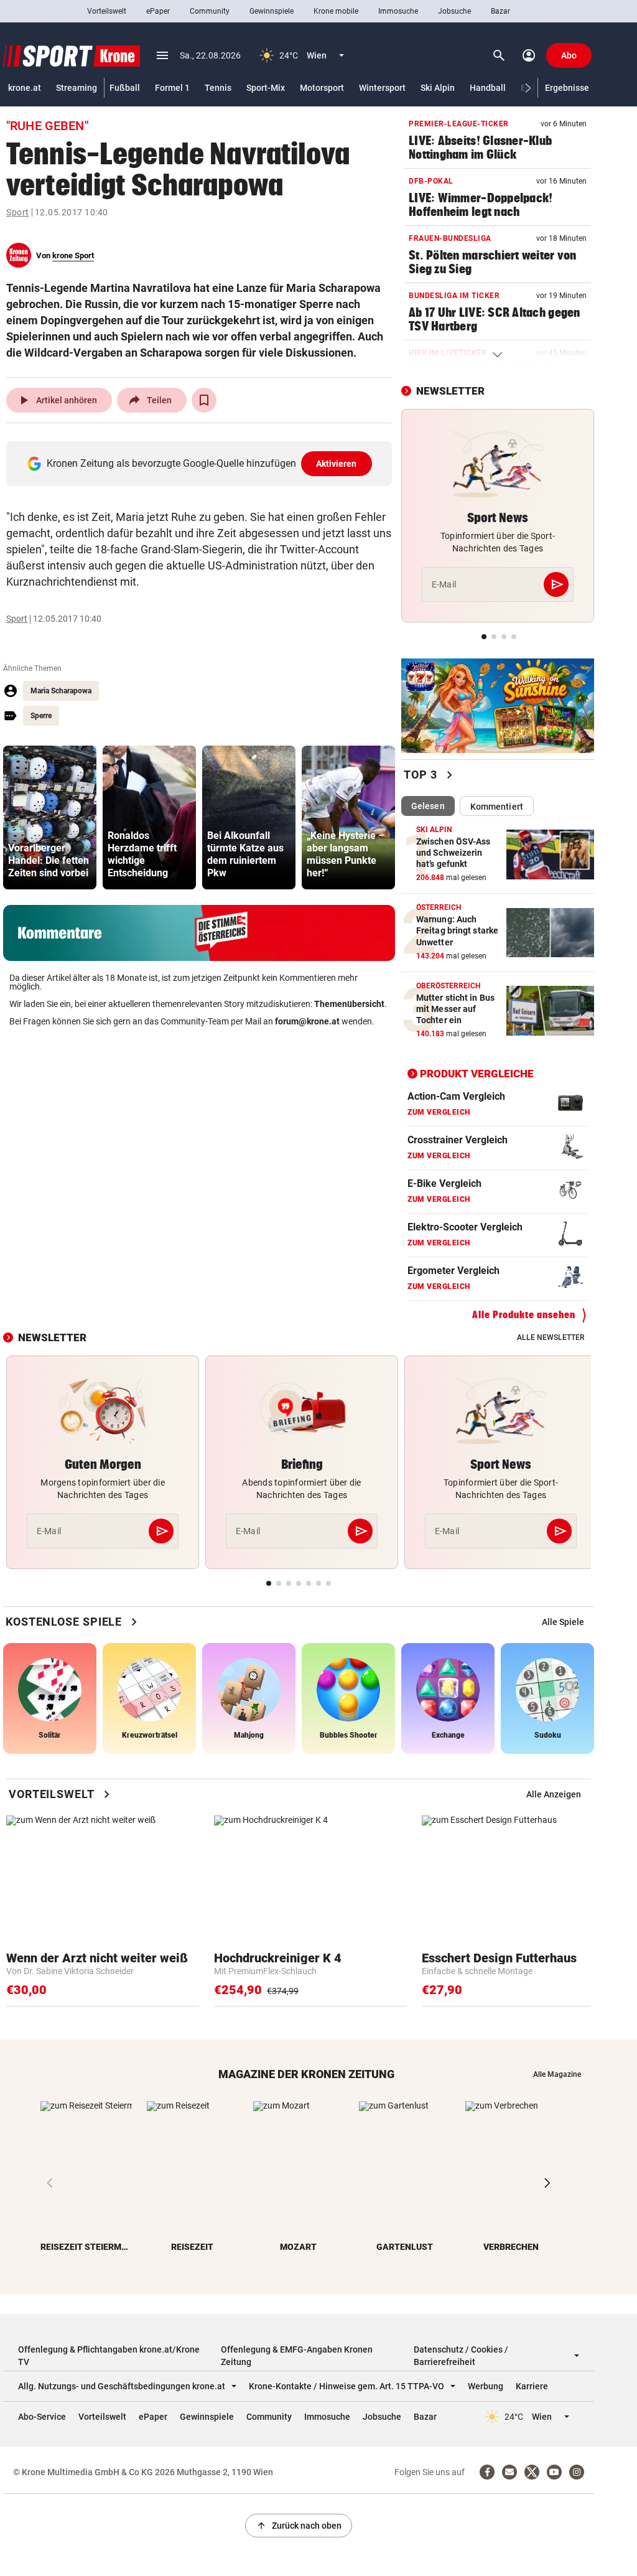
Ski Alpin (438, 88)
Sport (18, 212)
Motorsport (322, 88)
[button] (528, 88)
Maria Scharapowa (61, 691)
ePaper (158, 11)
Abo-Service (42, 2417)
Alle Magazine (557, 2074)
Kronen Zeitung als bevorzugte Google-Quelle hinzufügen (202, 463)
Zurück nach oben (299, 2526)
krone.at (25, 88)
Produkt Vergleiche (477, 1074)
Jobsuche (454, 11)
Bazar (500, 11)
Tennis (218, 88)
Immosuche (398, 11)
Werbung (486, 2386)
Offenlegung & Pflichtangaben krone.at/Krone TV (109, 2356)
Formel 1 (172, 88)
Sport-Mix (266, 88)
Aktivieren (337, 464)
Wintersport (382, 88)
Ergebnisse (567, 88)
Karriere (532, 2386)
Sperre (41, 716)
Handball (488, 88)
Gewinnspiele (272, 11)
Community (210, 11)
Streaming (77, 88)
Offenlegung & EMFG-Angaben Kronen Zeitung (297, 2356)
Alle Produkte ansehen (524, 1315)
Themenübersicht (349, 1004)
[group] (50, 817)
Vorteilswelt (107, 11)
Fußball (125, 88)
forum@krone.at (307, 1021)
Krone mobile (336, 11)
